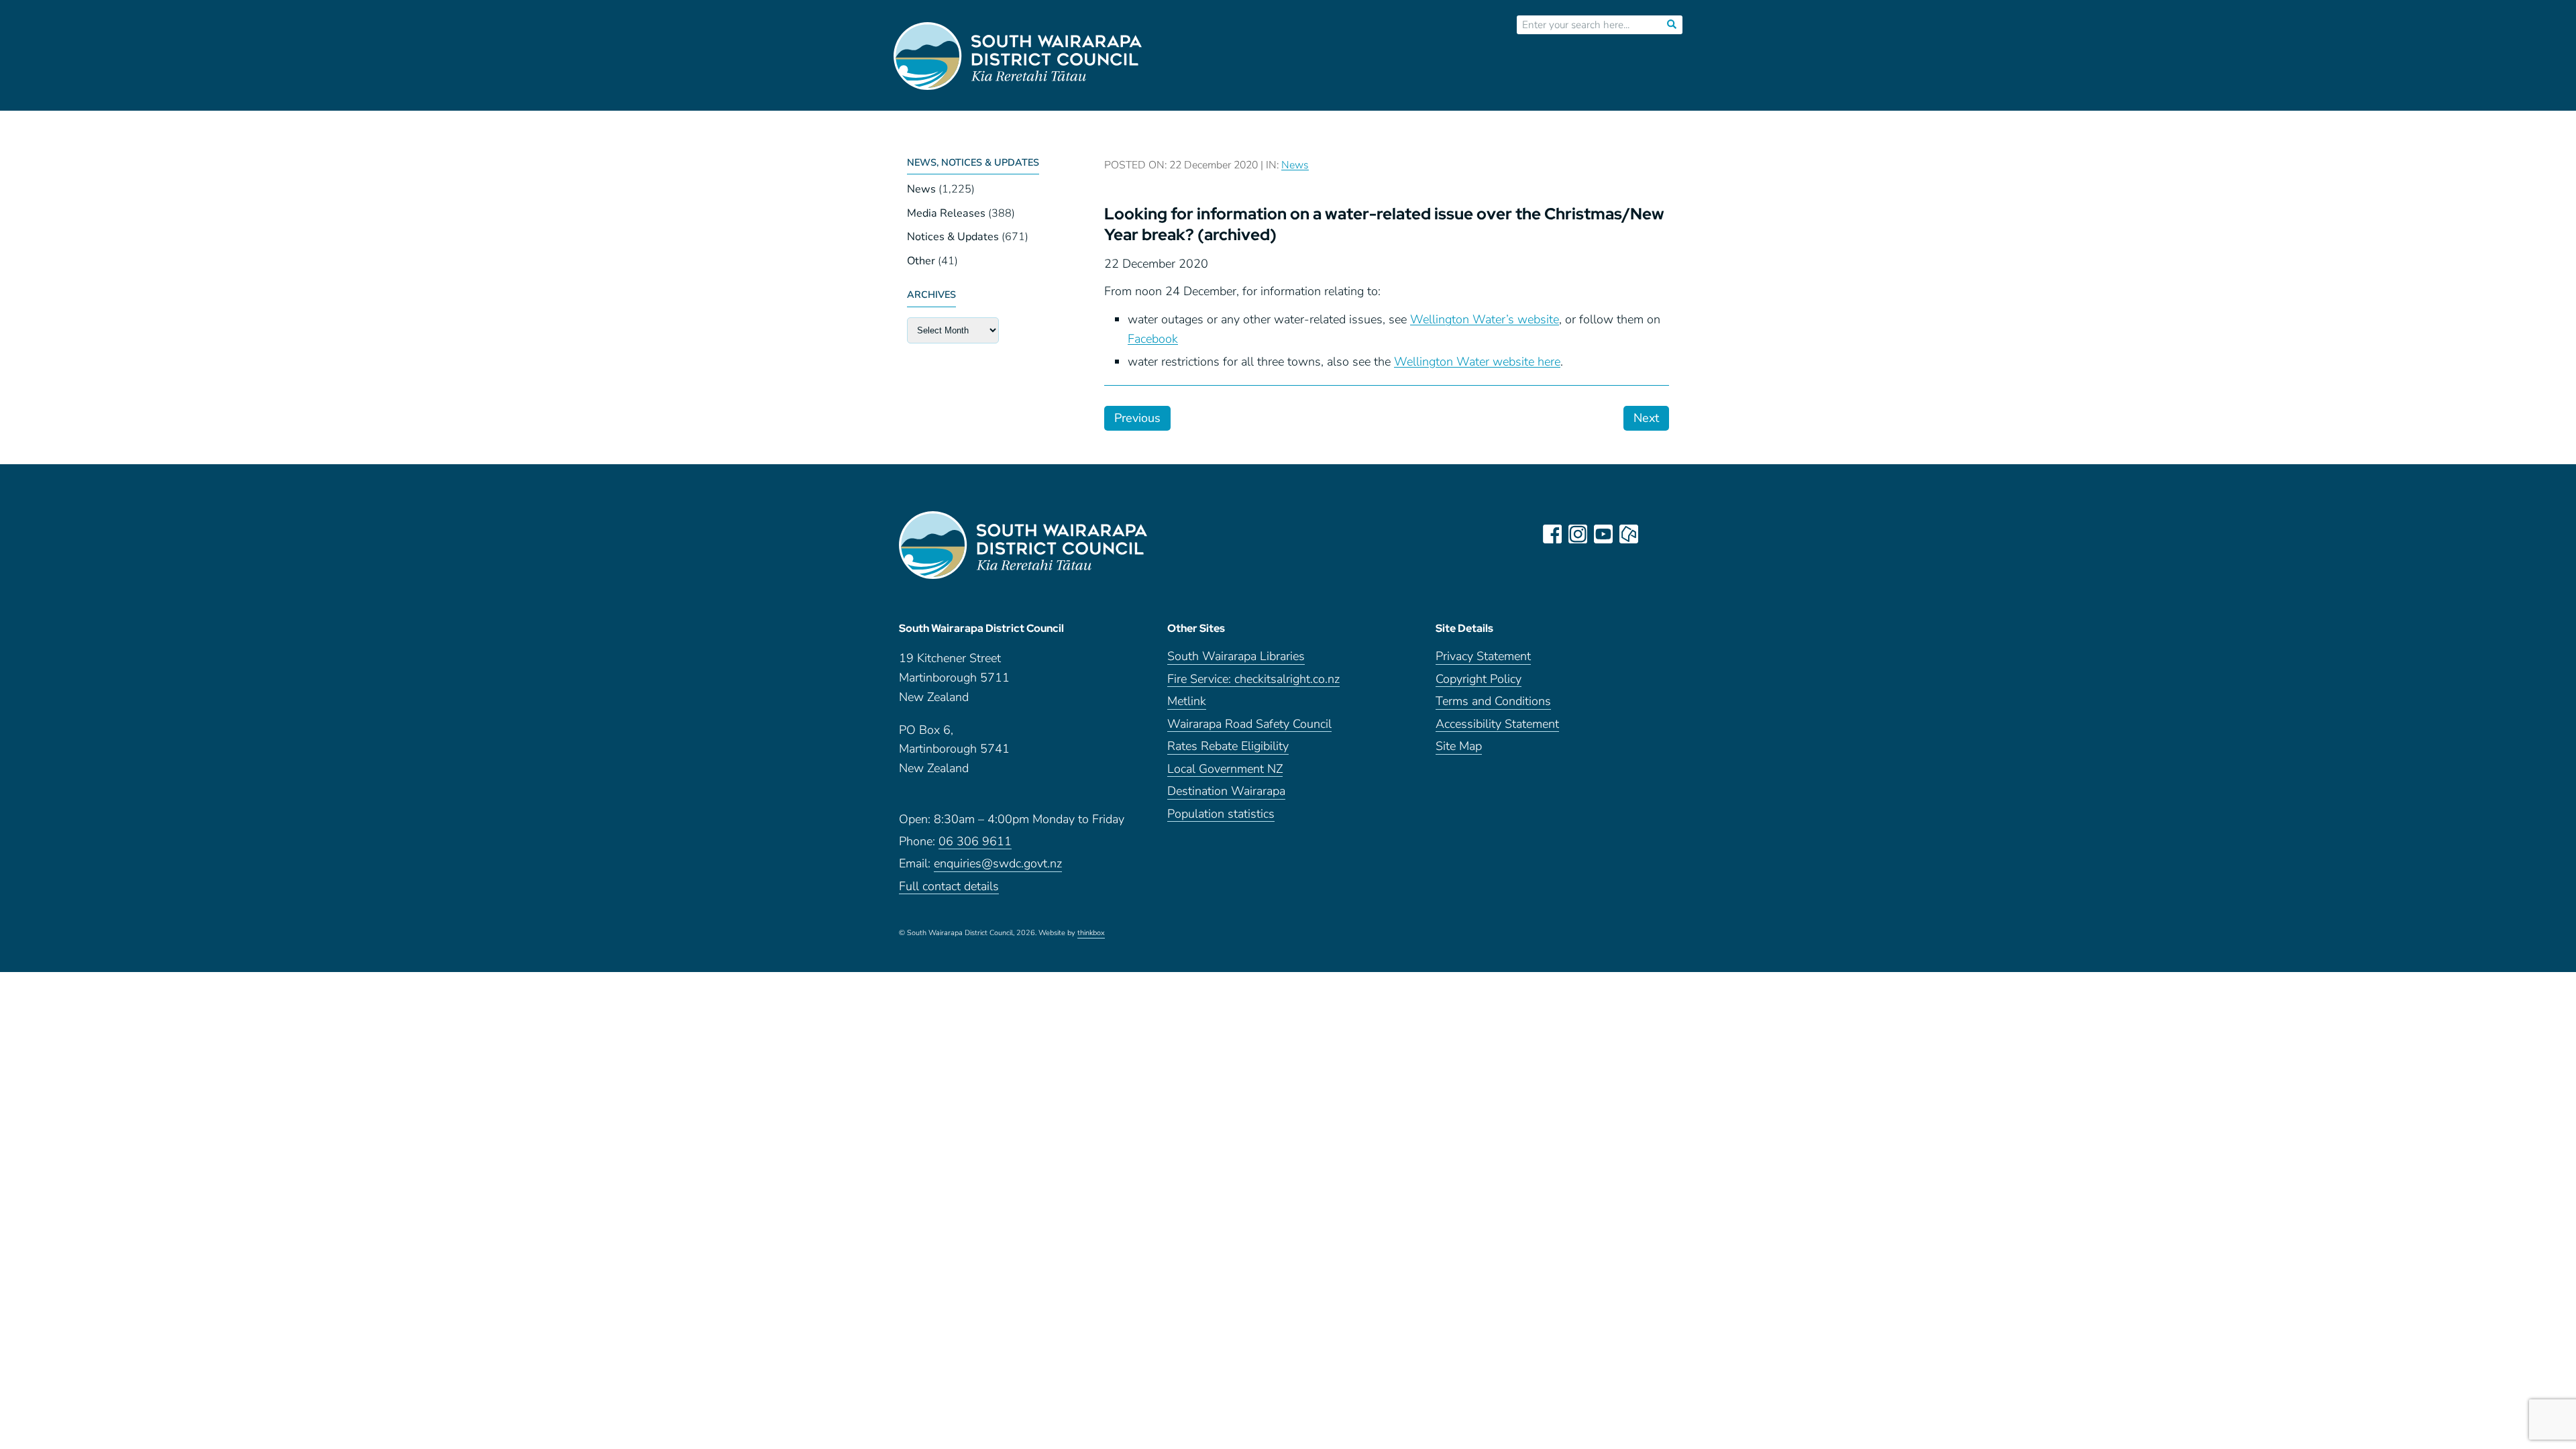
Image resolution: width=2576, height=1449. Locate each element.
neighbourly (1629, 534)
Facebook (1153, 339)
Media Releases (946, 213)
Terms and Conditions (1493, 702)
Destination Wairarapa (1226, 792)
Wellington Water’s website (1485, 319)
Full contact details (949, 887)
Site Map (1459, 747)
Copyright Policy (1479, 680)
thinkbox (1091, 934)
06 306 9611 (975, 842)
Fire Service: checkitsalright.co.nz (1253, 680)
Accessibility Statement (1497, 725)
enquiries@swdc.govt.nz (998, 864)
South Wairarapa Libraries (1236, 657)
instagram (1578, 534)
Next (1646, 418)
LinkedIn (1654, 534)
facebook (1552, 534)
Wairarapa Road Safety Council (1249, 725)
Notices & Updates (953, 237)
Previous (1137, 418)
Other (921, 261)
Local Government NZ (1225, 770)
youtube (1603, 534)
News (921, 189)
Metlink (1187, 702)
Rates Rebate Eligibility (1228, 747)
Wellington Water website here (1477, 362)
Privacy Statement (1483, 657)
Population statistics (1221, 815)
